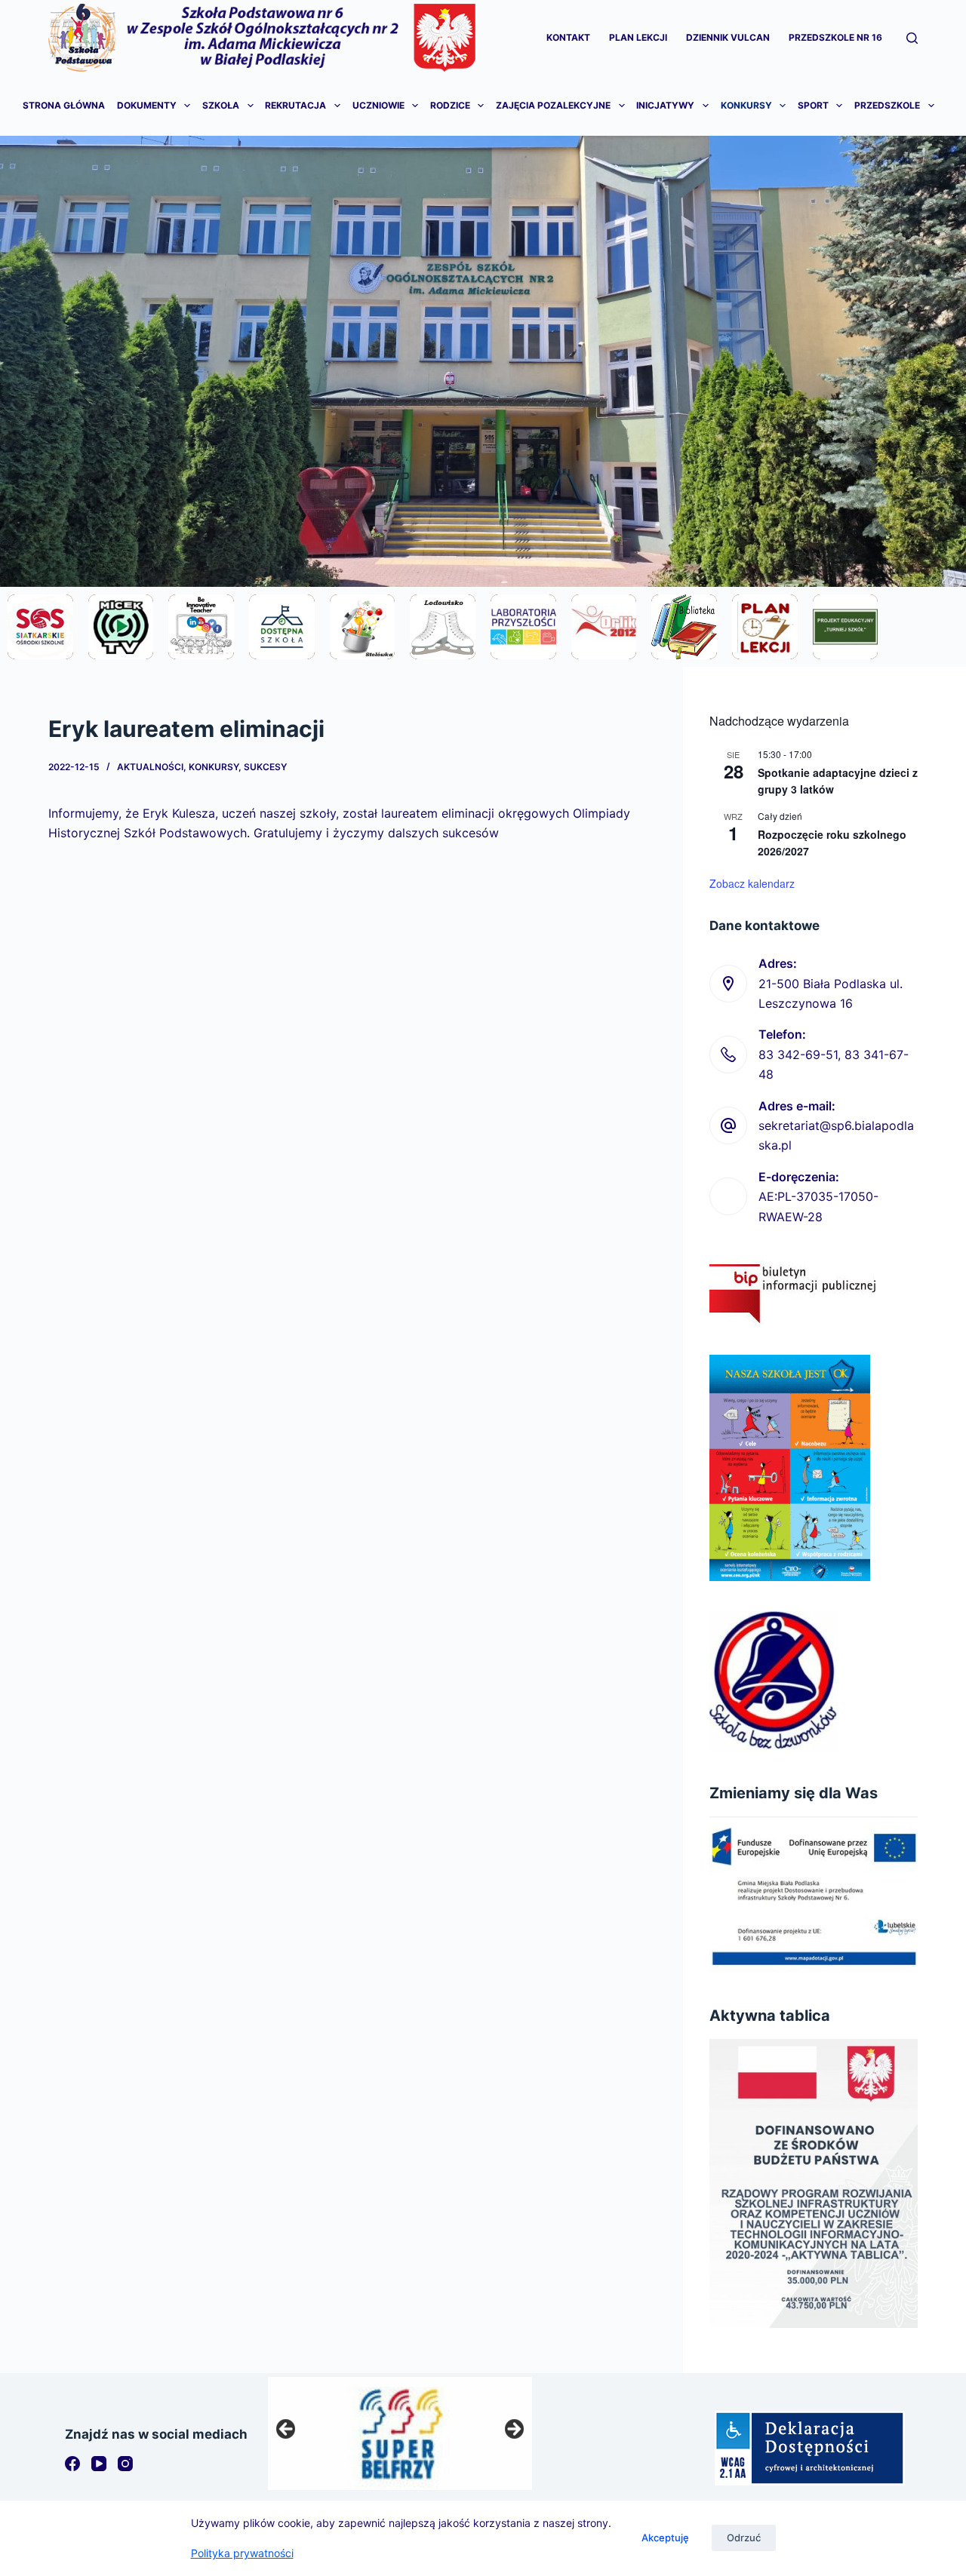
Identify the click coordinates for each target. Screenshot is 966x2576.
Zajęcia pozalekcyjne (553, 105)
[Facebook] (72, 2464)
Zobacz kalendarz (752, 883)
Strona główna (64, 105)
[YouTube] (99, 2464)
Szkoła (221, 105)
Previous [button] (287, 2430)
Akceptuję (665, 2538)
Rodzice (450, 105)
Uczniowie (378, 105)
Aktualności (150, 767)
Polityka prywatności (242, 2553)
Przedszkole (887, 105)
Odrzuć (744, 2538)
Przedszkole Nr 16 (835, 37)
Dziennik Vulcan (728, 37)
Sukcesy (265, 767)
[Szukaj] (912, 38)
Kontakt (568, 37)
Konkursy (746, 105)
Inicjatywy (665, 105)
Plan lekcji (638, 37)
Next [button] (513, 2430)
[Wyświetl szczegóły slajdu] (400, 2433)
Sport (813, 105)
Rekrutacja (295, 105)
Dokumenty (147, 105)
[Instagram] (125, 2464)
